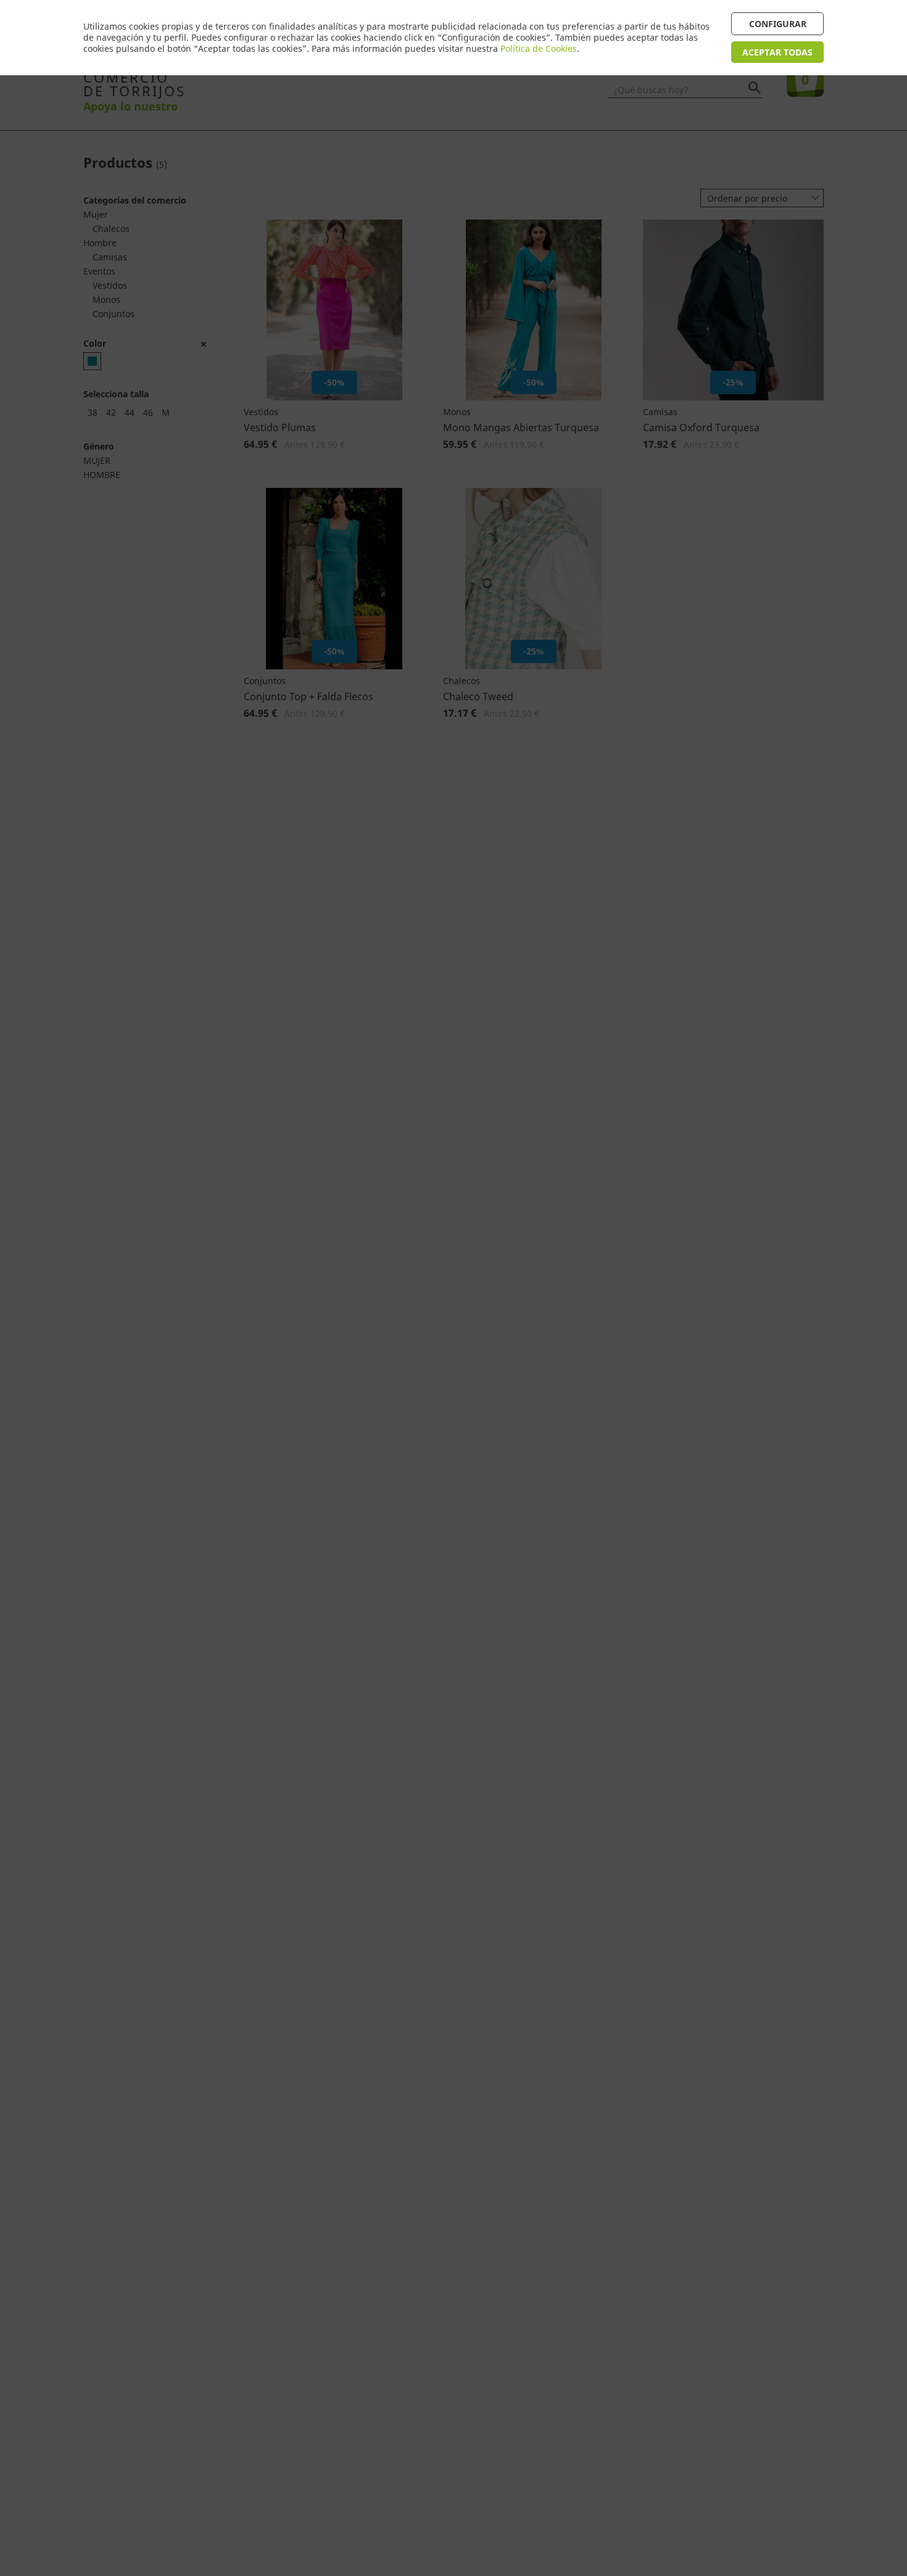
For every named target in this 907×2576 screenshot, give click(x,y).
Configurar (778, 24)
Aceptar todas (777, 52)
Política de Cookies (539, 48)
